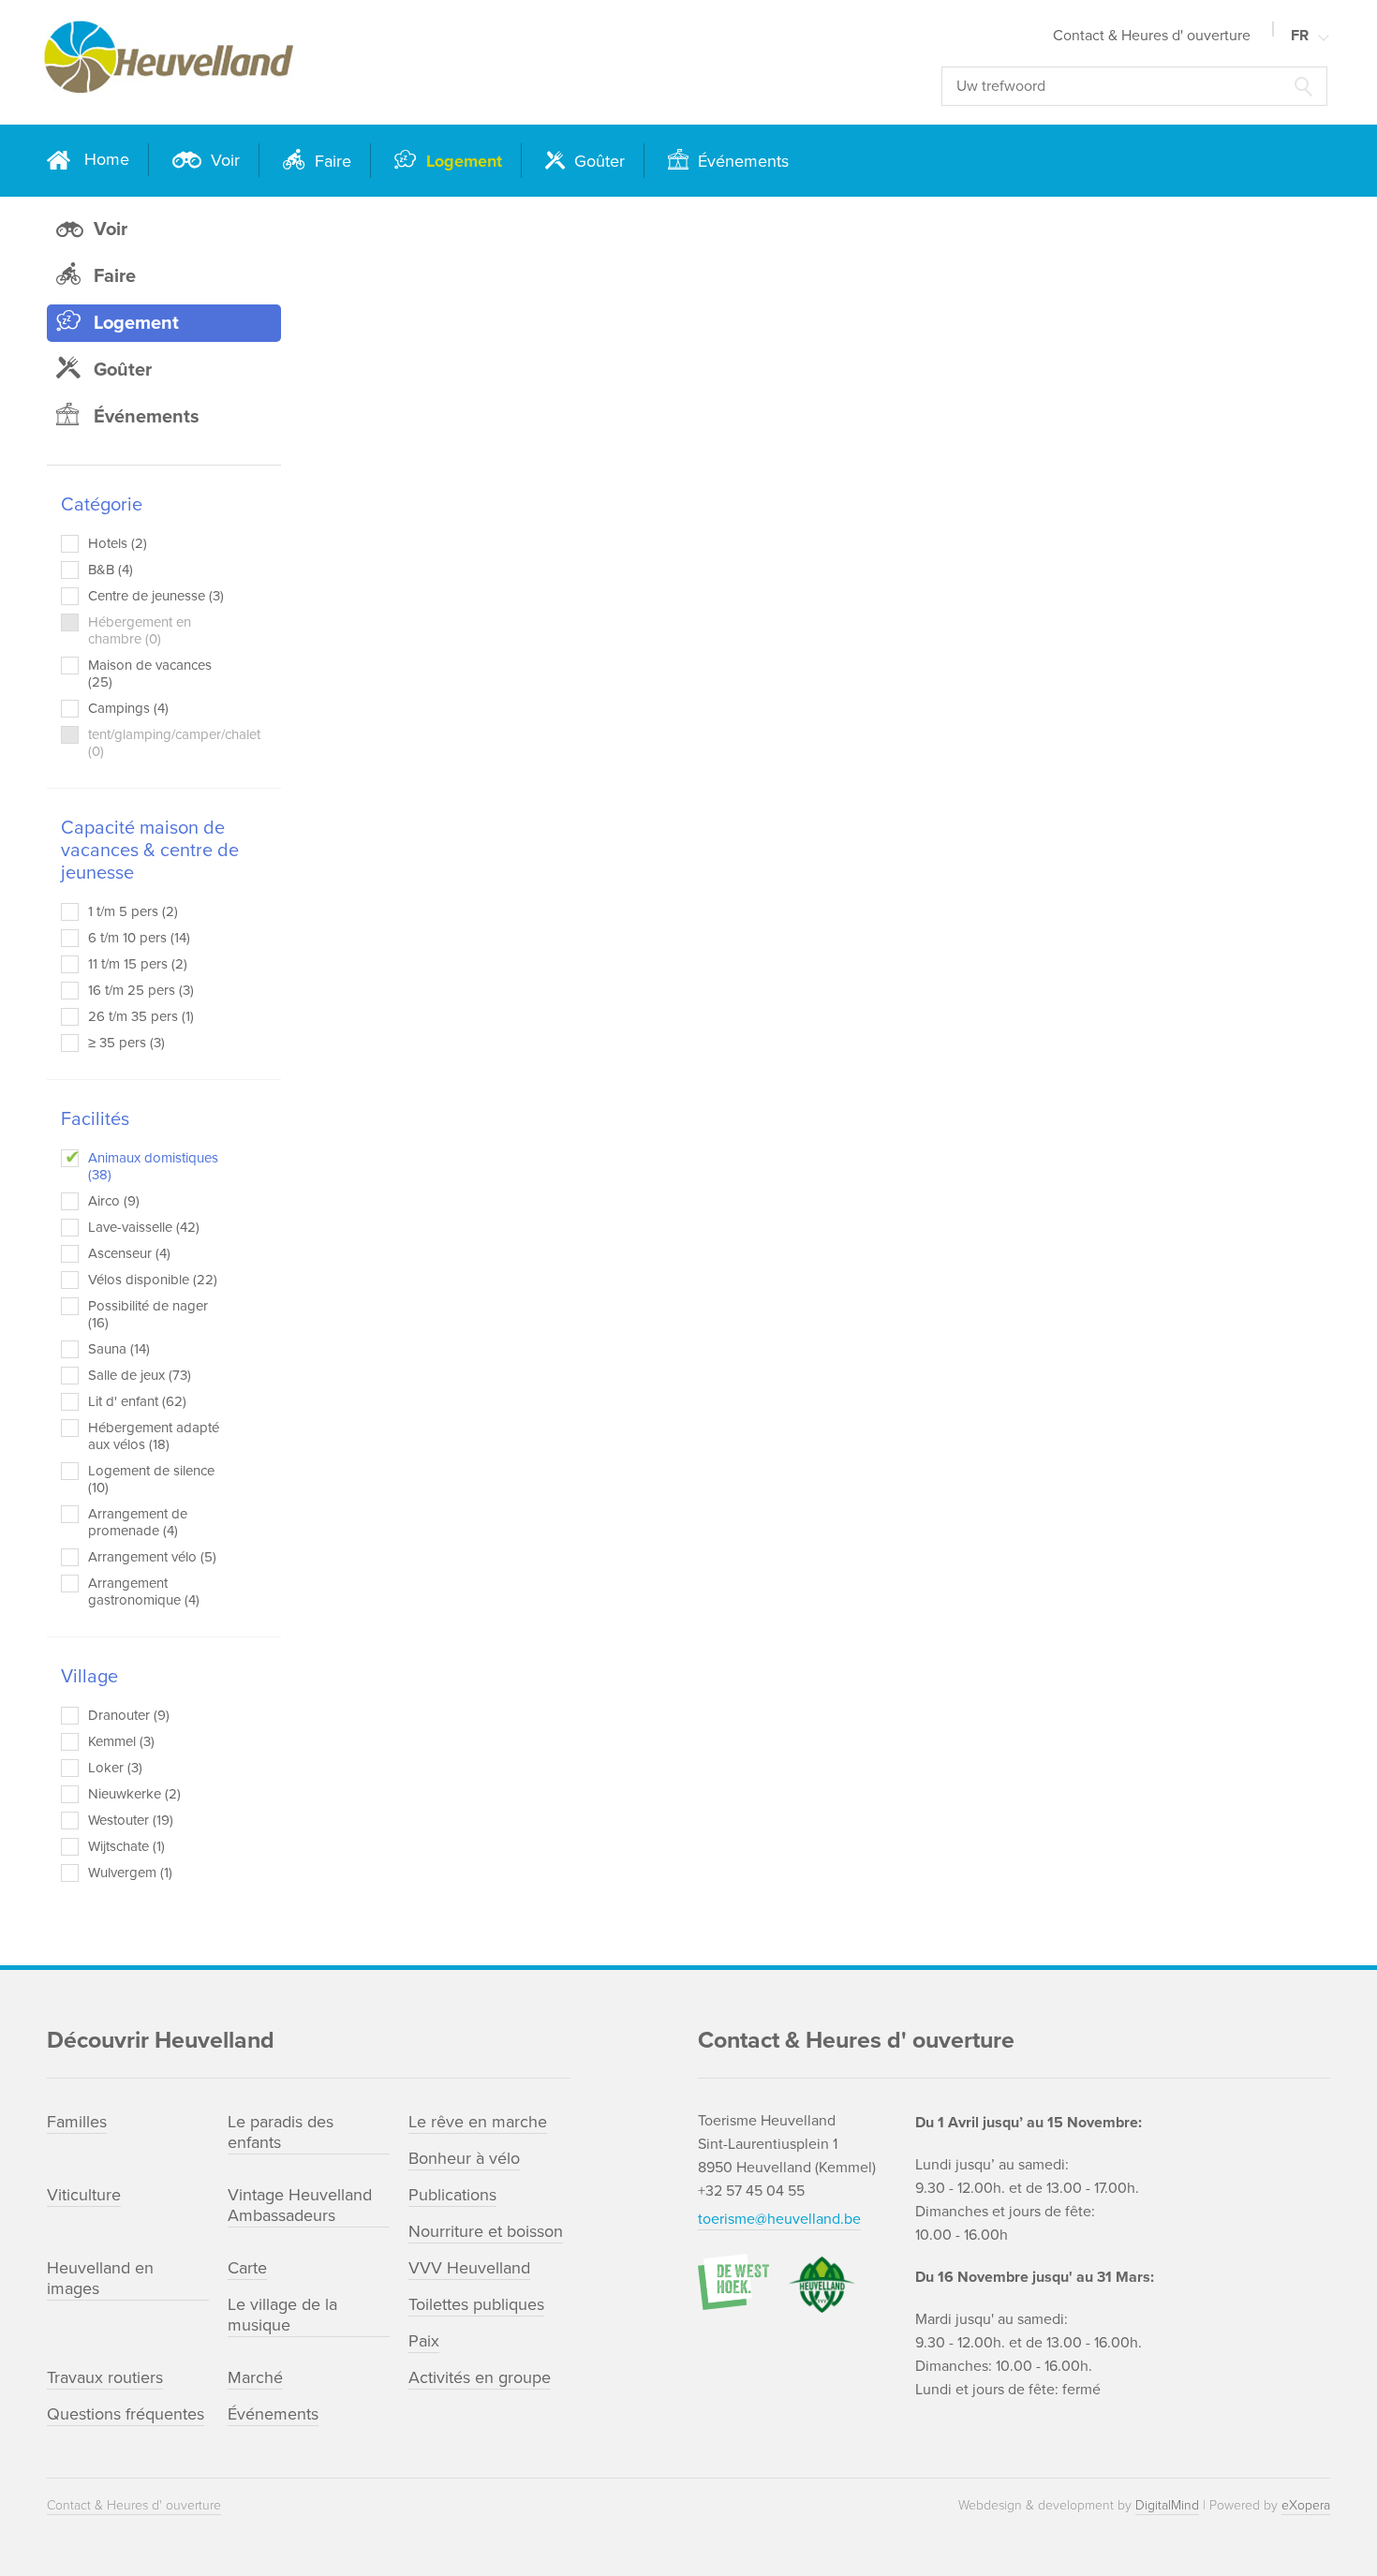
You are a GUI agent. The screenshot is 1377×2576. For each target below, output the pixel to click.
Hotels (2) (118, 543)
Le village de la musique (282, 2315)
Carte (247, 2268)
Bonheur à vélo (464, 2158)
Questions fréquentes (126, 2414)
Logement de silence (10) (151, 1479)
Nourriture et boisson (486, 2231)
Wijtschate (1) (126, 1846)
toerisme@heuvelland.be (779, 2219)
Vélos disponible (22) (153, 1280)
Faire (331, 161)
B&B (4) (111, 570)
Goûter (597, 161)
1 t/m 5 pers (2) (133, 911)
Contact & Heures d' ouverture (1152, 36)
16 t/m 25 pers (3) (141, 990)
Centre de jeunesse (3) (156, 596)
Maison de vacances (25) (150, 674)
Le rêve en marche (478, 2122)
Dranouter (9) (129, 1715)
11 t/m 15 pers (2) (138, 964)
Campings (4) (128, 708)
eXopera (1306, 2505)
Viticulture (84, 2195)
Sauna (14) (119, 1349)
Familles (77, 2122)
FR (1300, 36)
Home (107, 159)
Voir (223, 160)
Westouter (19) (131, 1820)
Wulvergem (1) (130, 1873)
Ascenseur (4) (129, 1253)
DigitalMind (1167, 2505)
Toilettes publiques (476, 2304)
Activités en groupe (480, 2377)
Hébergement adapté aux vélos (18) (154, 1436)
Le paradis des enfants (281, 2132)
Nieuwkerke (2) (134, 1794)
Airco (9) (114, 1201)
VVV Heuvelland (469, 2268)
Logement (462, 161)
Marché (255, 2377)
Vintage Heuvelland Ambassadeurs (300, 2205)
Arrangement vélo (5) (152, 1557)
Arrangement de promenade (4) (138, 1522)
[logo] (306, 62)
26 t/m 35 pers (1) (141, 1016)
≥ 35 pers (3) (126, 1043)
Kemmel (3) (121, 1741)
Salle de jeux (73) (140, 1375)
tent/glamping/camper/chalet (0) (157, 743)
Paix (424, 2341)
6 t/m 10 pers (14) (139, 938)
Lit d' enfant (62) (137, 1401)
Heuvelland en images (100, 2278)
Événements (741, 161)
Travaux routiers (105, 2377)
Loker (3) (115, 1768)
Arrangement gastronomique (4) (144, 1591)
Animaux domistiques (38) (153, 1166)
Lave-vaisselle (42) (144, 1227)
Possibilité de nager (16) (148, 1314)
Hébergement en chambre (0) (140, 630)
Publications (452, 2195)
